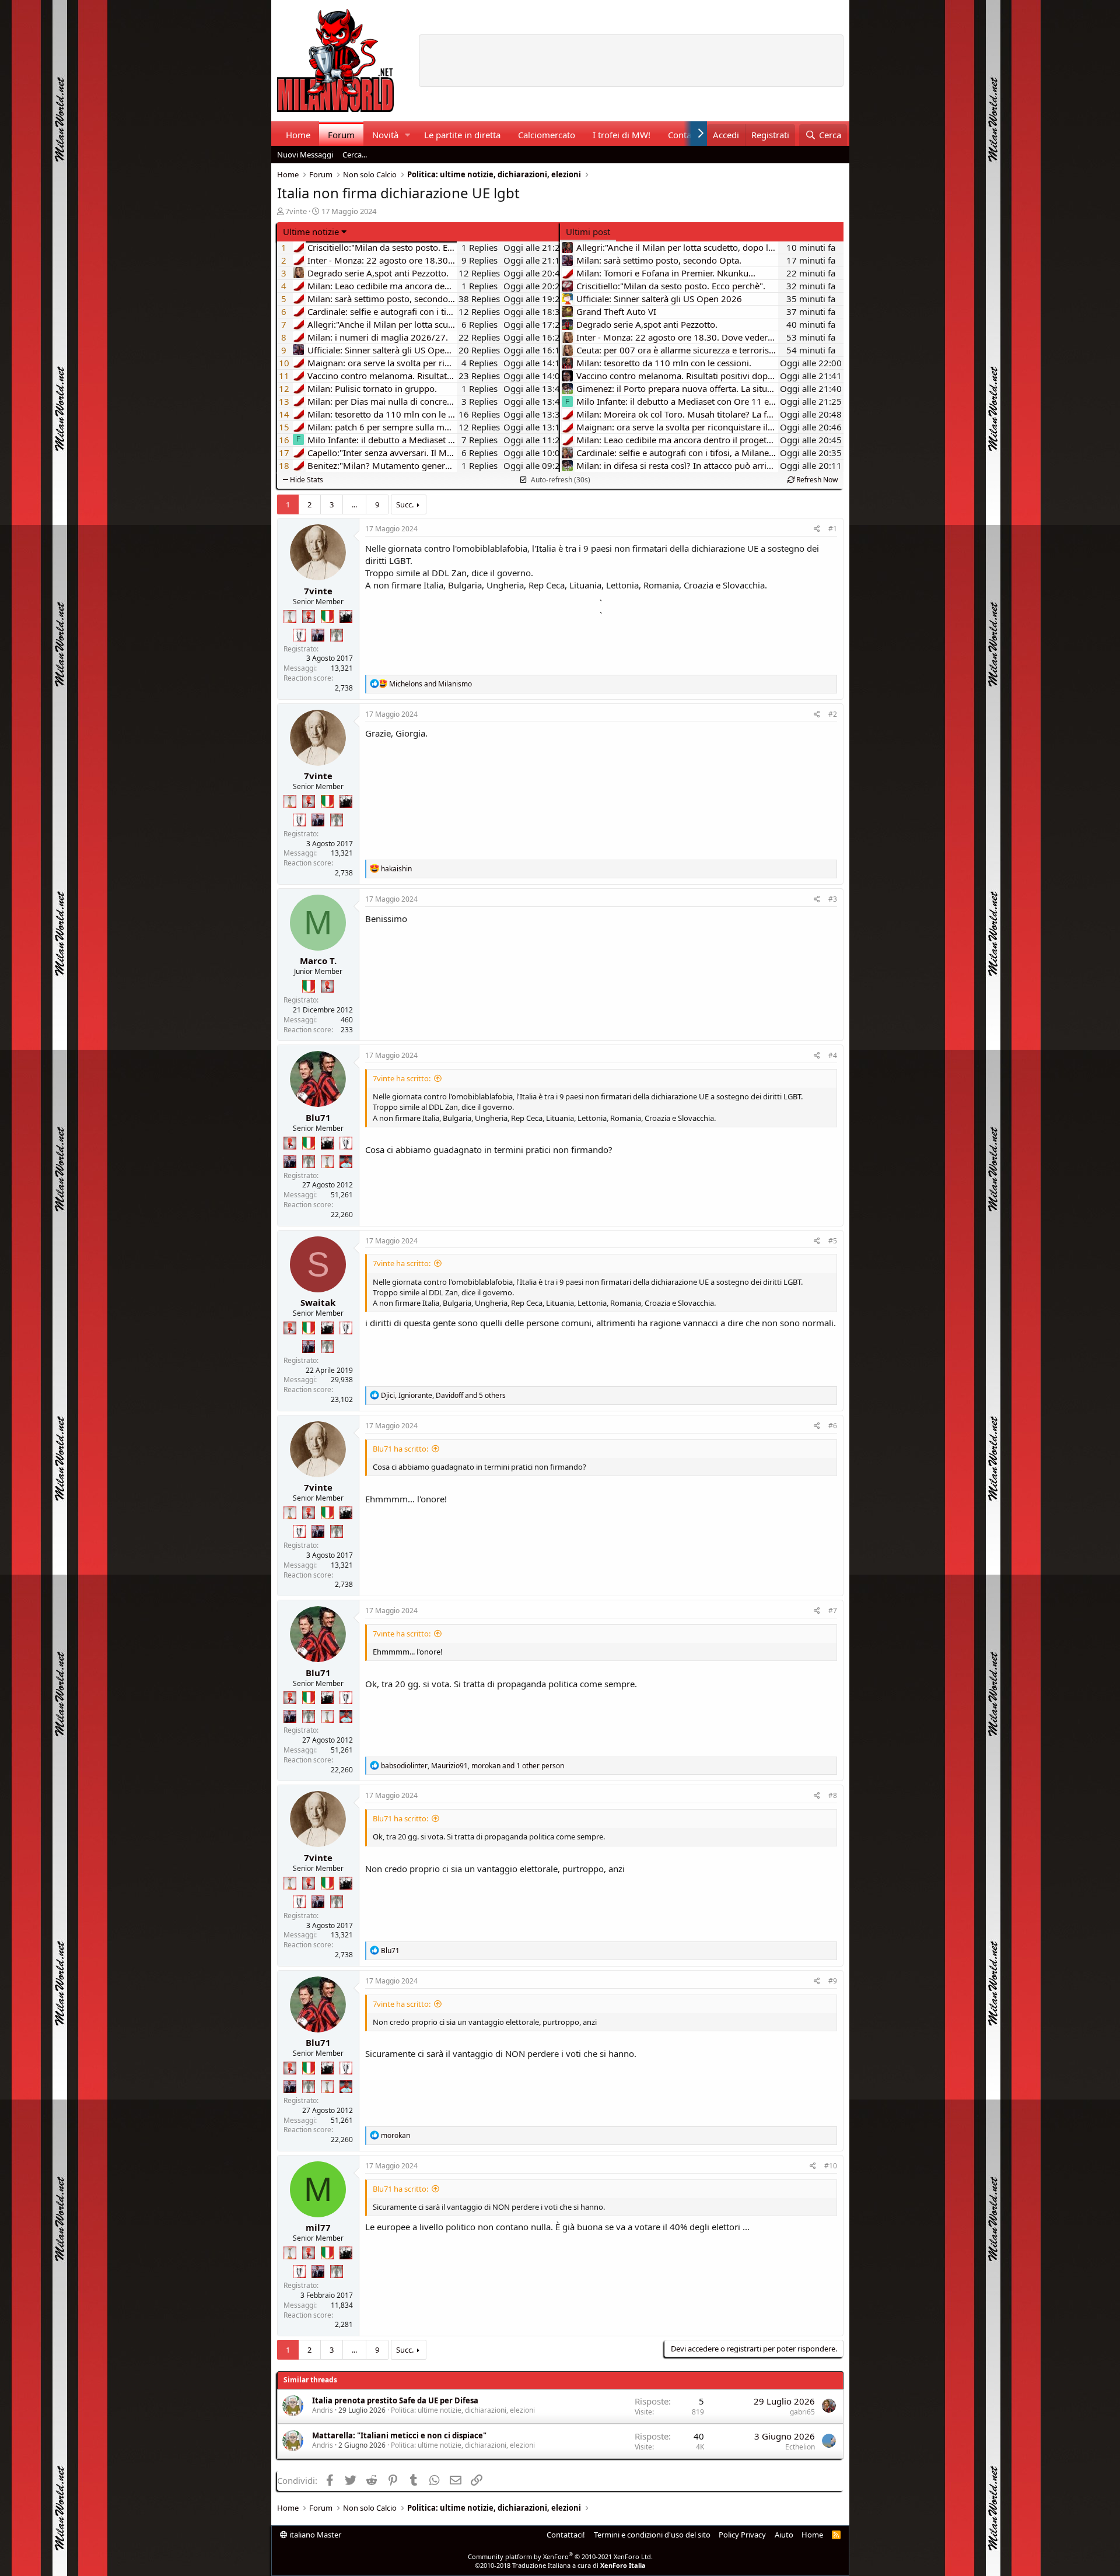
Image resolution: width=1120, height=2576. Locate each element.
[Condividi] (817, 529)
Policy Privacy (742, 2535)
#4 (833, 1055)
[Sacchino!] (346, 1162)
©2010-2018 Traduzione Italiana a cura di (560, 2565)
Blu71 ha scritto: (400, 1449)
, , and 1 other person (473, 1766)
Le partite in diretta (462, 135)
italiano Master (314, 2535)
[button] (407, 135)
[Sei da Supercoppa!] (337, 635)
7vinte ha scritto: (402, 1078)
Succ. (405, 504)
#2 (833, 714)
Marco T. (318, 961)
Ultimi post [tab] (588, 232)
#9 (833, 1981)
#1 (833, 529)
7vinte (296, 211)
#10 (831, 2166)
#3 (833, 899)
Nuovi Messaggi (305, 155)
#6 (833, 1426)
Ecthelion (800, 2447)
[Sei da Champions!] (299, 635)
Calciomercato (547, 135)
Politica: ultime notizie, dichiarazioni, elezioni (463, 2410)
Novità (385, 135)
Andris (323, 2410)
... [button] (354, 504)
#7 (833, 1611)
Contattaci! (566, 2535)
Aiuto (784, 2535)
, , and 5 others (443, 1395)
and (430, 684)
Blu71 (318, 1117)
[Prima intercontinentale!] (290, 616)
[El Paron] (346, 616)
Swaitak (318, 1302)
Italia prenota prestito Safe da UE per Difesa (395, 2400)
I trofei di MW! (622, 135)
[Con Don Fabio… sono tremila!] (318, 635)
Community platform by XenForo (560, 2556)
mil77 (318, 2227)
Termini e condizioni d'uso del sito (652, 2535)
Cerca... (355, 155)
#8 (833, 1795)
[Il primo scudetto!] (327, 616)
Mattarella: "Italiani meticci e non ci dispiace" (399, 2435)
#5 (833, 1241)
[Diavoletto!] (309, 616)
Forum (341, 135)
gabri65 (802, 2412)
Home (298, 135)
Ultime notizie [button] (311, 232)
